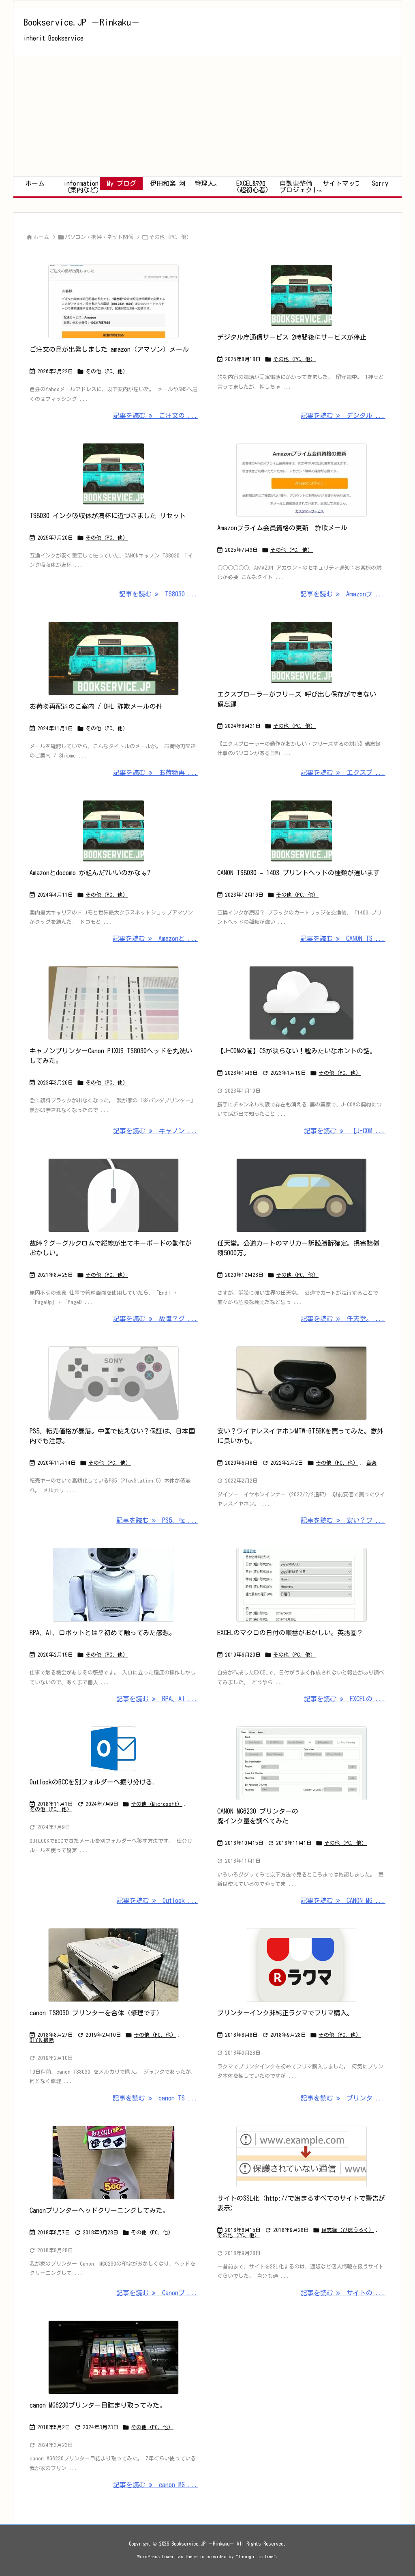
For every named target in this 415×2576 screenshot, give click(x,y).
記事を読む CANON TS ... (343, 938)
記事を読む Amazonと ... (155, 938)
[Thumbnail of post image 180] (301, 652)
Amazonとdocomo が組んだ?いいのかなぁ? (90, 873)
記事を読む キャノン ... (155, 1131)
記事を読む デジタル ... (343, 415)
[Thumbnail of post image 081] (301, 1585)
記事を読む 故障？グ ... (155, 1319)
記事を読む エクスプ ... (343, 773)
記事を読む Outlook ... (157, 1900)
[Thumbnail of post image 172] (301, 1195)
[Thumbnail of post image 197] (114, 2357)
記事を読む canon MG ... (155, 2485)
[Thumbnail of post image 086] (301, 1003)
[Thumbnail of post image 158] (301, 295)
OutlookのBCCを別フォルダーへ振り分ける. (93, 1782)
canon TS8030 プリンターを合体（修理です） (96, 2013)
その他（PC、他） (107, 371)
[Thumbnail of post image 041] (114, 659)
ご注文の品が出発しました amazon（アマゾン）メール (109, 349)
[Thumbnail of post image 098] (114, 474)
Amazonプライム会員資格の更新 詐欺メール (282, 528)
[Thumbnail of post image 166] (114, 1195)
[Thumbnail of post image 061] (301, 1383)
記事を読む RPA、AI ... (157, 1699)
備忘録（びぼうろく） (348, 2230)
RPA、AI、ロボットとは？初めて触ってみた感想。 (103, 1633)
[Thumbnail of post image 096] (114, 1585)
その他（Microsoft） (157, 1804)
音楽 (371, 1463)
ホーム (41, 237)
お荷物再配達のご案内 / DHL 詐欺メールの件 (96, 706)
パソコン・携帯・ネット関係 (99, 237)
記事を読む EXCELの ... (345, 1699)
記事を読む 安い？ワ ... (343, 1520)
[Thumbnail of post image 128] (301, 1763)
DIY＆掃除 (42, 2040)
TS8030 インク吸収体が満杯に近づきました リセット (108, 516)
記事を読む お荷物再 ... (155, 773)
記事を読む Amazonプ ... (343, 594)
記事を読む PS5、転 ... (157, 1520)
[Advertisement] (207, 116)
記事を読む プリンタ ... (343, 2098)
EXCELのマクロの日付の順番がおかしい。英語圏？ (290, 1633)
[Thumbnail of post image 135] (114, 1749)
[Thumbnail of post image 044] (114, 301)
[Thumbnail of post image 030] (301, 831)
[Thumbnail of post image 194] (114, 831)
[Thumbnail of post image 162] (114, 1965)
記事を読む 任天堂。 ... (343, 1319)
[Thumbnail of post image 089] (301, 1965)
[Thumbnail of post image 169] (114, 1383)
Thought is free (256, 2556)
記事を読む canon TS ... (155, 2098)
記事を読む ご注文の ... (155, 415)
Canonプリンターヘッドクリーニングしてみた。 (99, 2210)
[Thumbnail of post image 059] (114, 2163)
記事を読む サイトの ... (343, 2293)
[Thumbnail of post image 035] (301, 480)
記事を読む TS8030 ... (158, 594)
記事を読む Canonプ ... (157, 2293)
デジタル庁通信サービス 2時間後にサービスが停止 (292, 337)
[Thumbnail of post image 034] (114, 1003)
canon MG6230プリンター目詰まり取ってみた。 (98, 2405)
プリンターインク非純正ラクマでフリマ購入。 (285, 2013)
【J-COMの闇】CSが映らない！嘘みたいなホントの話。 (297, 1051)
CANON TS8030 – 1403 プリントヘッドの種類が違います (298, 873)
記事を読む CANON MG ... (343, 1900)
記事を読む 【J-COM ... (345, 1131)
